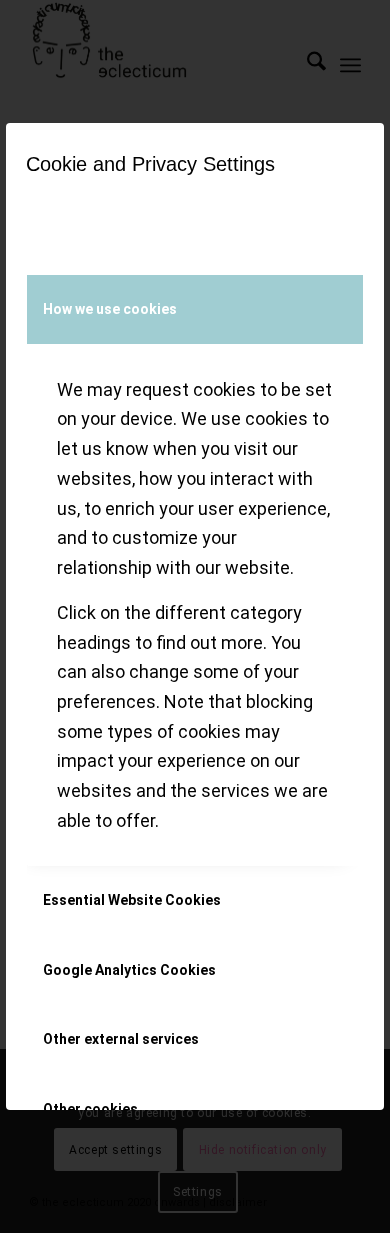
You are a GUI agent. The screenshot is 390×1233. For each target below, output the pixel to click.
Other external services (121, 1039)
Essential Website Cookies (132, 900)
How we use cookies (110, 309)
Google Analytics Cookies (129, 970)
